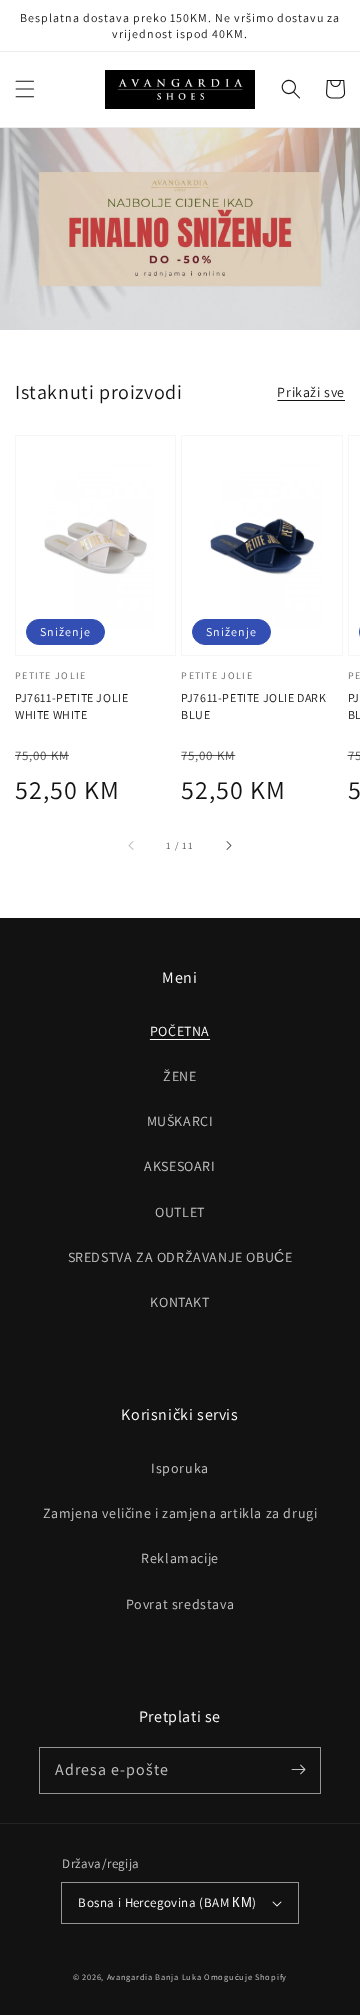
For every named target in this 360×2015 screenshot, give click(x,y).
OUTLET (180, 1212)
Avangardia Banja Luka (154, 1976)
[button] (25, 89)
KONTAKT (179, 1302)
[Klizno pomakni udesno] (228, 846)
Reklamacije (180, 1558)
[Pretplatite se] (298, 1770)
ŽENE (179, 1076)
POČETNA (180, 1031)
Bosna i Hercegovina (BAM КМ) (167, 1902)
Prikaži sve (311, 392)
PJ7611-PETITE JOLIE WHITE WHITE (71, 706)
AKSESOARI (179, 1166)
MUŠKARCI (180, 1121)
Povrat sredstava (180, 1604)
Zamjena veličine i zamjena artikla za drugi (180, 1513)
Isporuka (180, 1468)
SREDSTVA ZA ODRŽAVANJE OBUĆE (180, 1257)
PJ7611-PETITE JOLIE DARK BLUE (253, 706)
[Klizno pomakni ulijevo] (132, 846)
